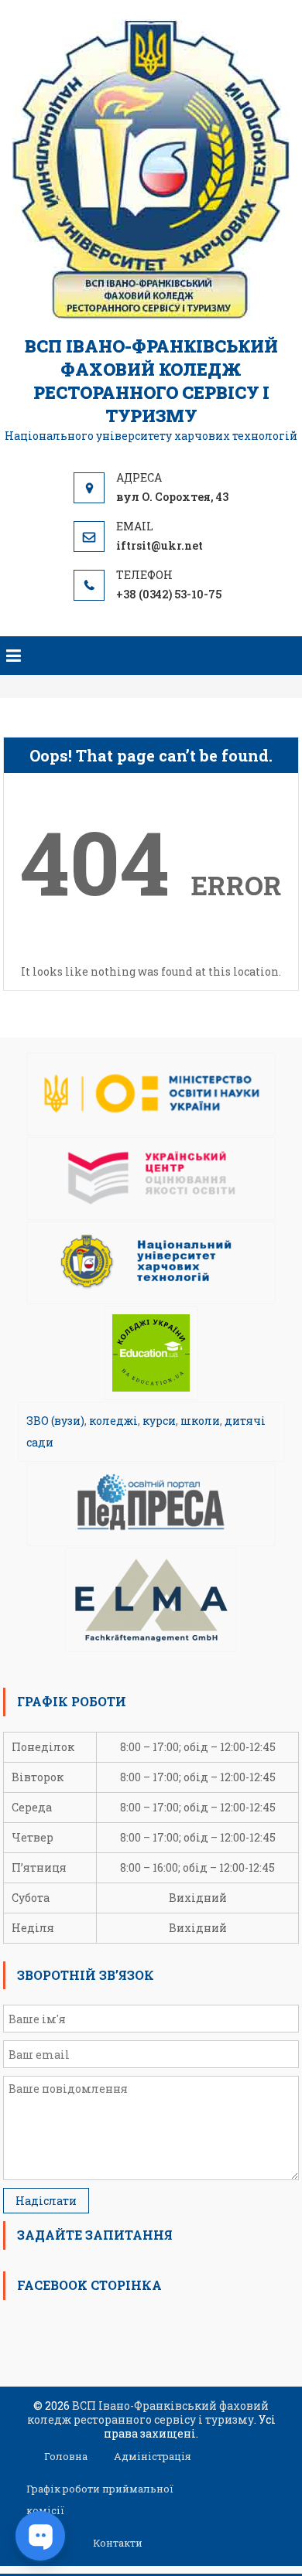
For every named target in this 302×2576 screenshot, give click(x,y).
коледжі (113, 1421)
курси (159, 1421)
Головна (66, 2456)
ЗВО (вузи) (55, 1421)
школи (200, 1421)
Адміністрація (153, 2456)
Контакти (118, 2543)
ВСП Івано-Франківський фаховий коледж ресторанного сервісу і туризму (151, 381)
